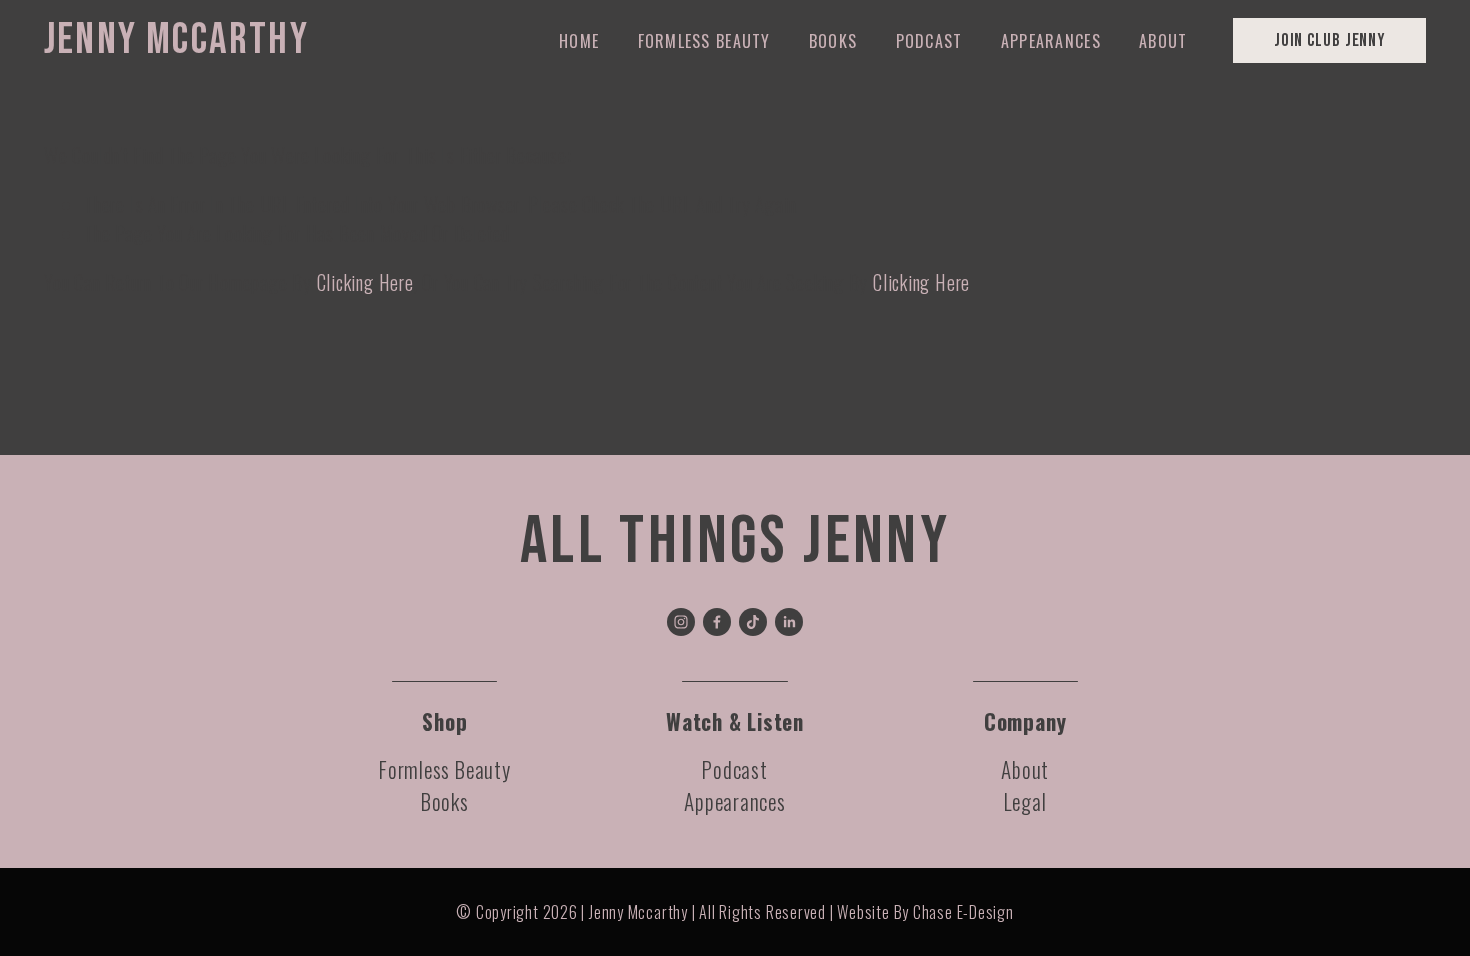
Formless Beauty (704, 41)
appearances (735, 801)
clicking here (365, 282)
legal (1025, 801)
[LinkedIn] (789, 622)
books (445, 801)
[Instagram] (681, 622)
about (1025, 769)
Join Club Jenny (1329, 40)
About (1163, 41)
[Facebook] (717, 622)
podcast (734, 769)
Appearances (1051, 41)
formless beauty (445, 769)
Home (579, 41)
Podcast (929, 41)
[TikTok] (753, 622)
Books (833, 41)
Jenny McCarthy (176, 40)
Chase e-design (963, 912)
